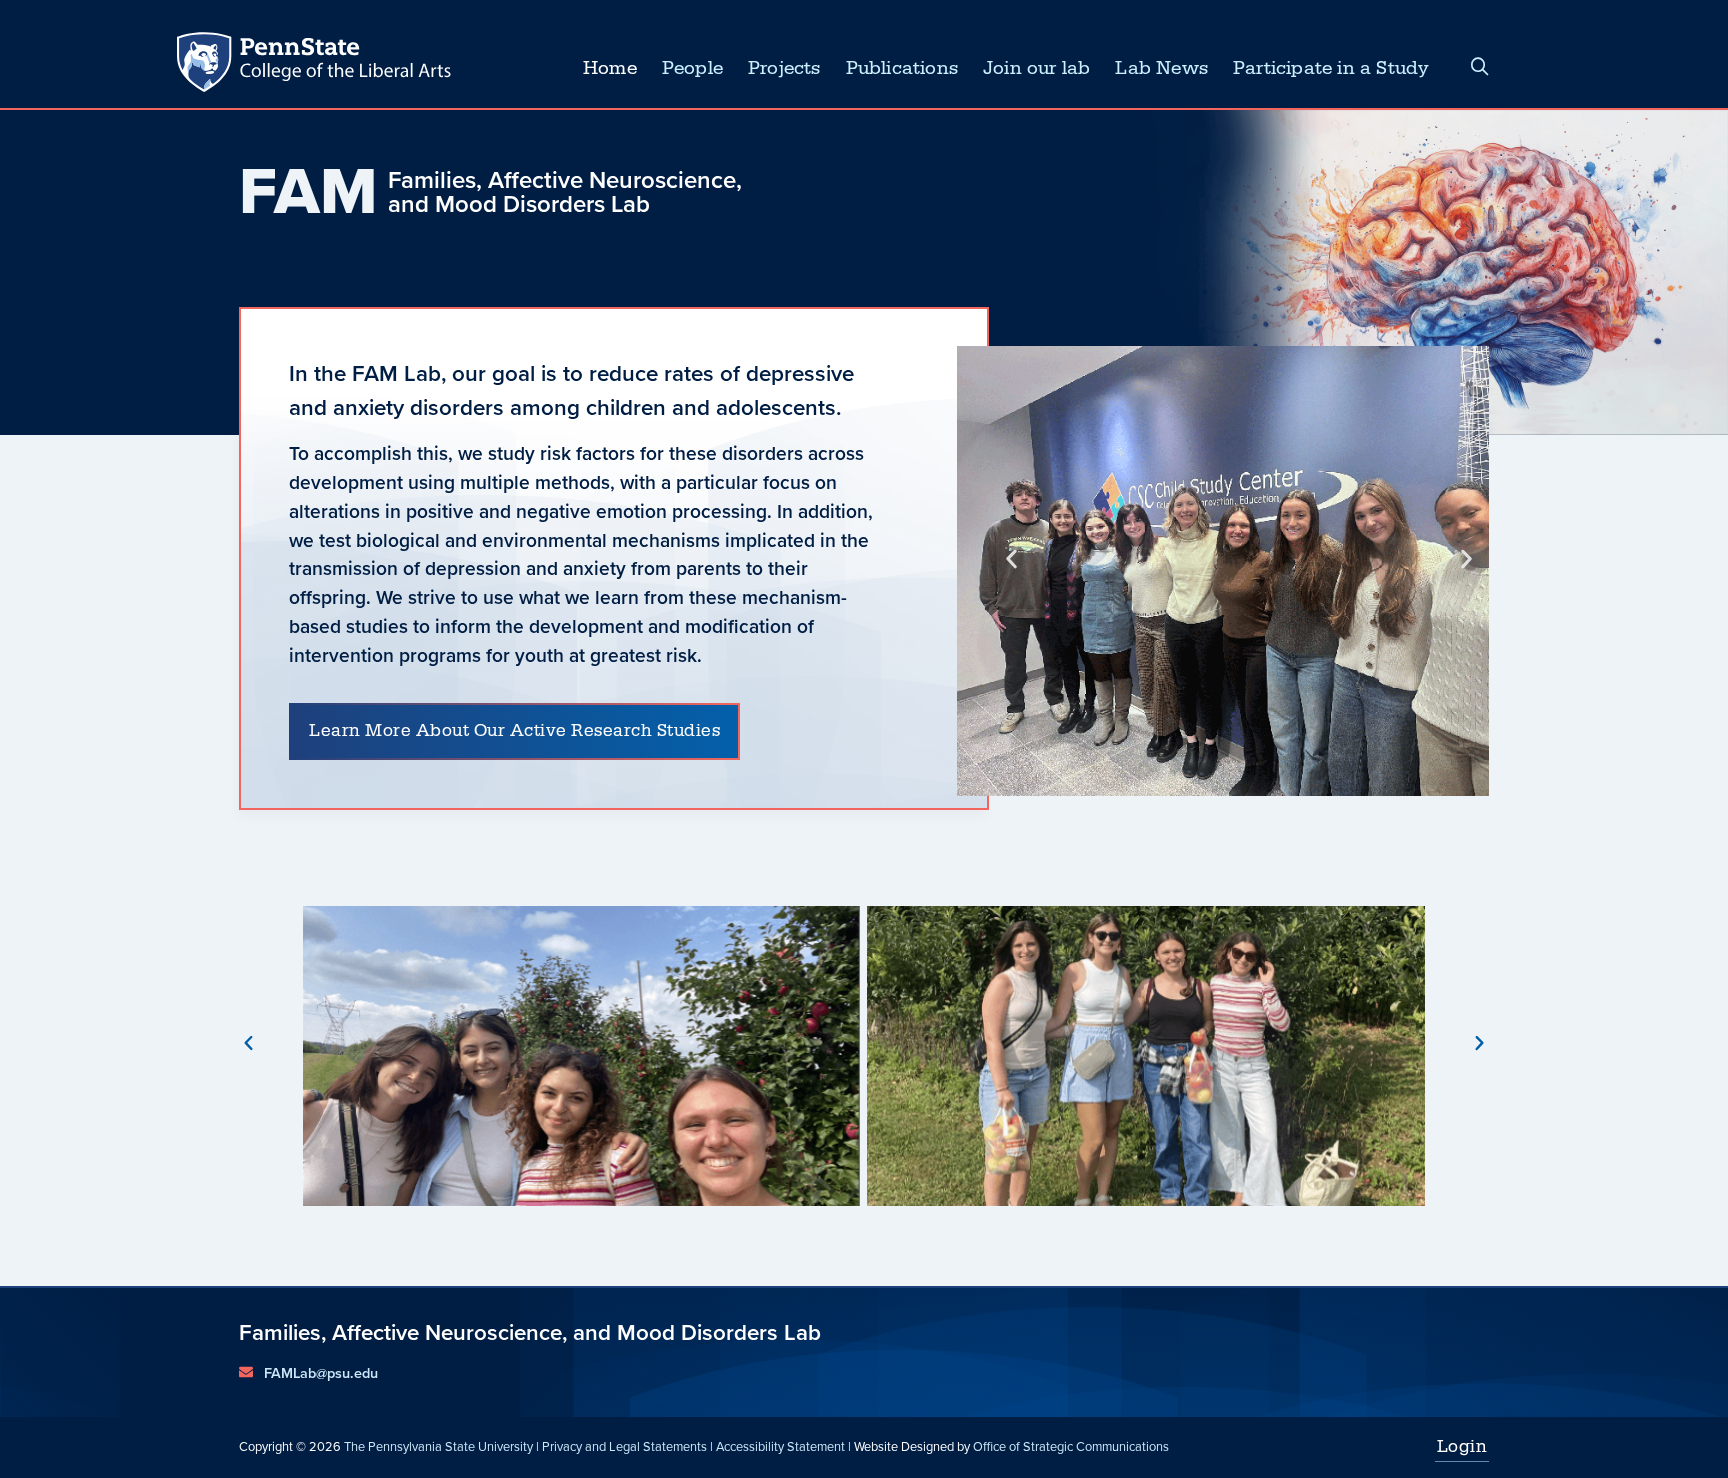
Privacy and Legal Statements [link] (624, 1446)
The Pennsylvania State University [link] (438, 1446)
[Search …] (1480, 68)
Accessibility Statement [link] (780, 1446)
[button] (1011, 558)
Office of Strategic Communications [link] (1071, 1446)
